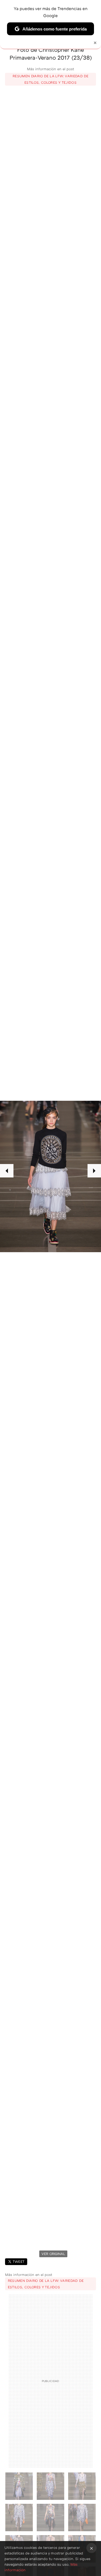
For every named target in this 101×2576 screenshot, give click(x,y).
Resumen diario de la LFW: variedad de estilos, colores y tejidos (50, 79)
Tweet (19, 2262)
